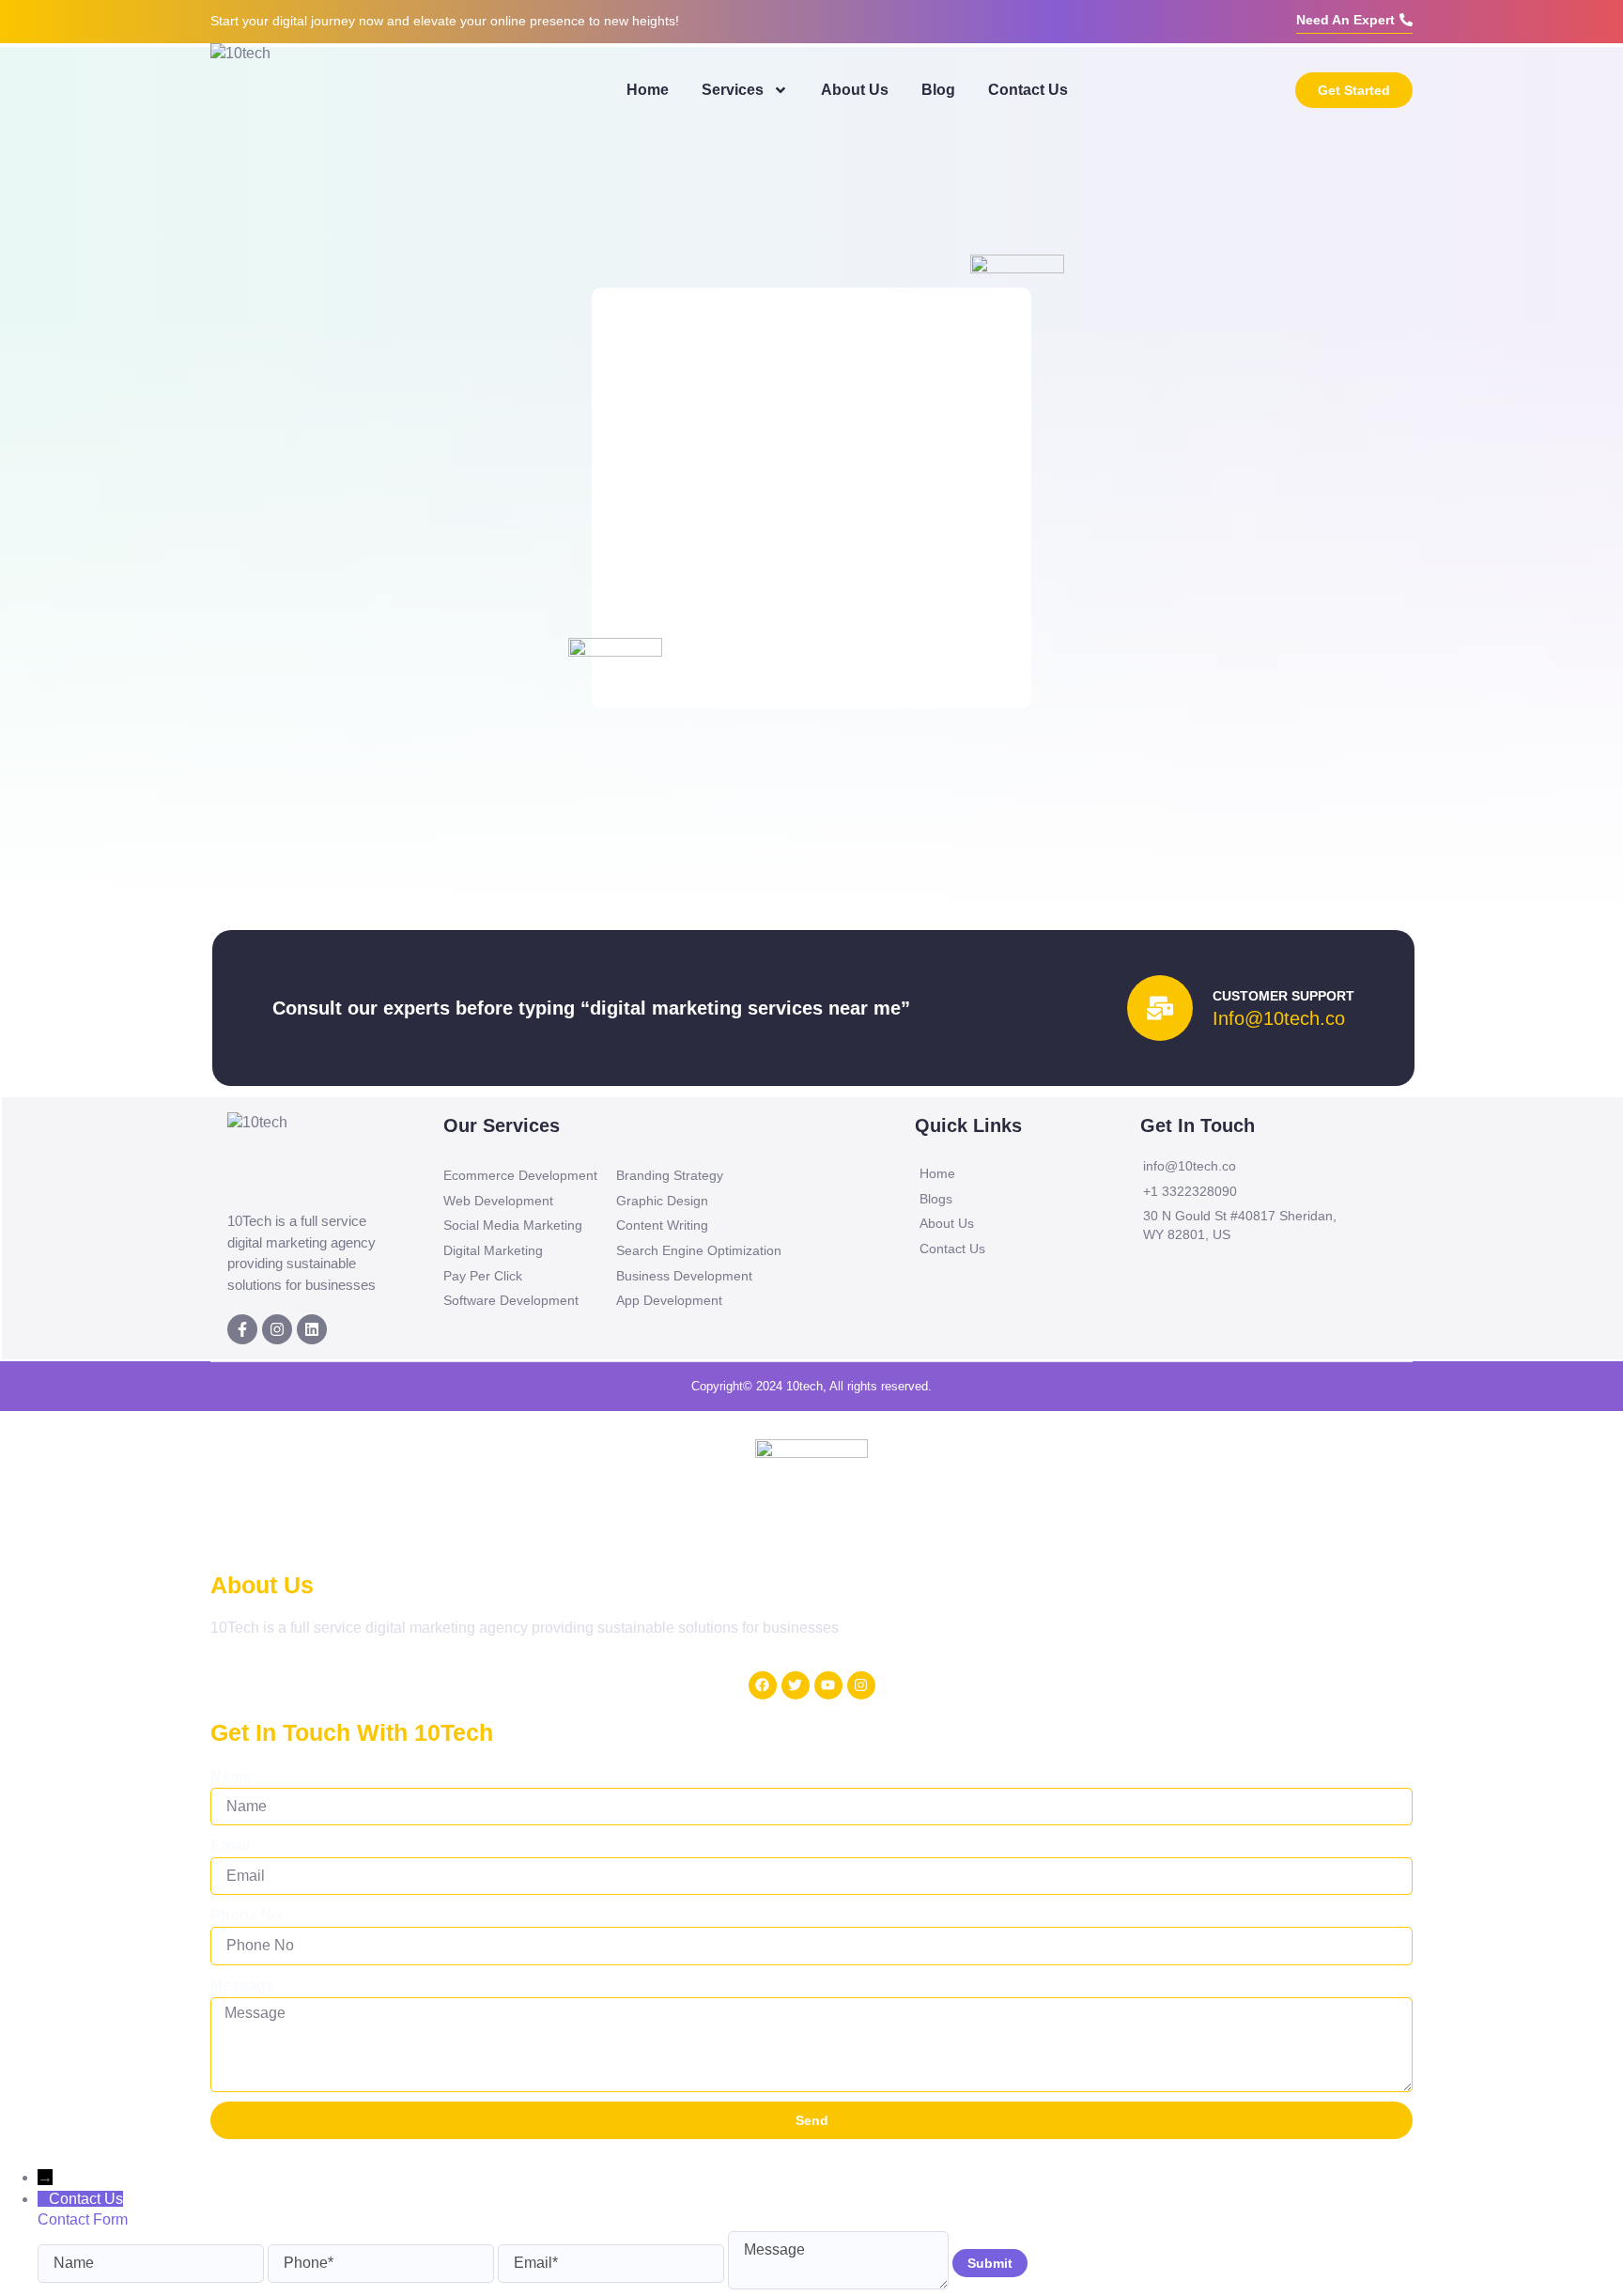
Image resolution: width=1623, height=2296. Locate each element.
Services (733, 90)
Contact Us (1028, 90)
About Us (855, 90)
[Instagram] (277, 1329)
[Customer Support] (1160, 1008)
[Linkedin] (312, 1329)
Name (231, 1776)
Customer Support (1283, 996)
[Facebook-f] (242, 1329)
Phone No (246, 1915)
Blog (938, 90)
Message (242, 1986)
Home (648, 90)
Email (230, 1846)
